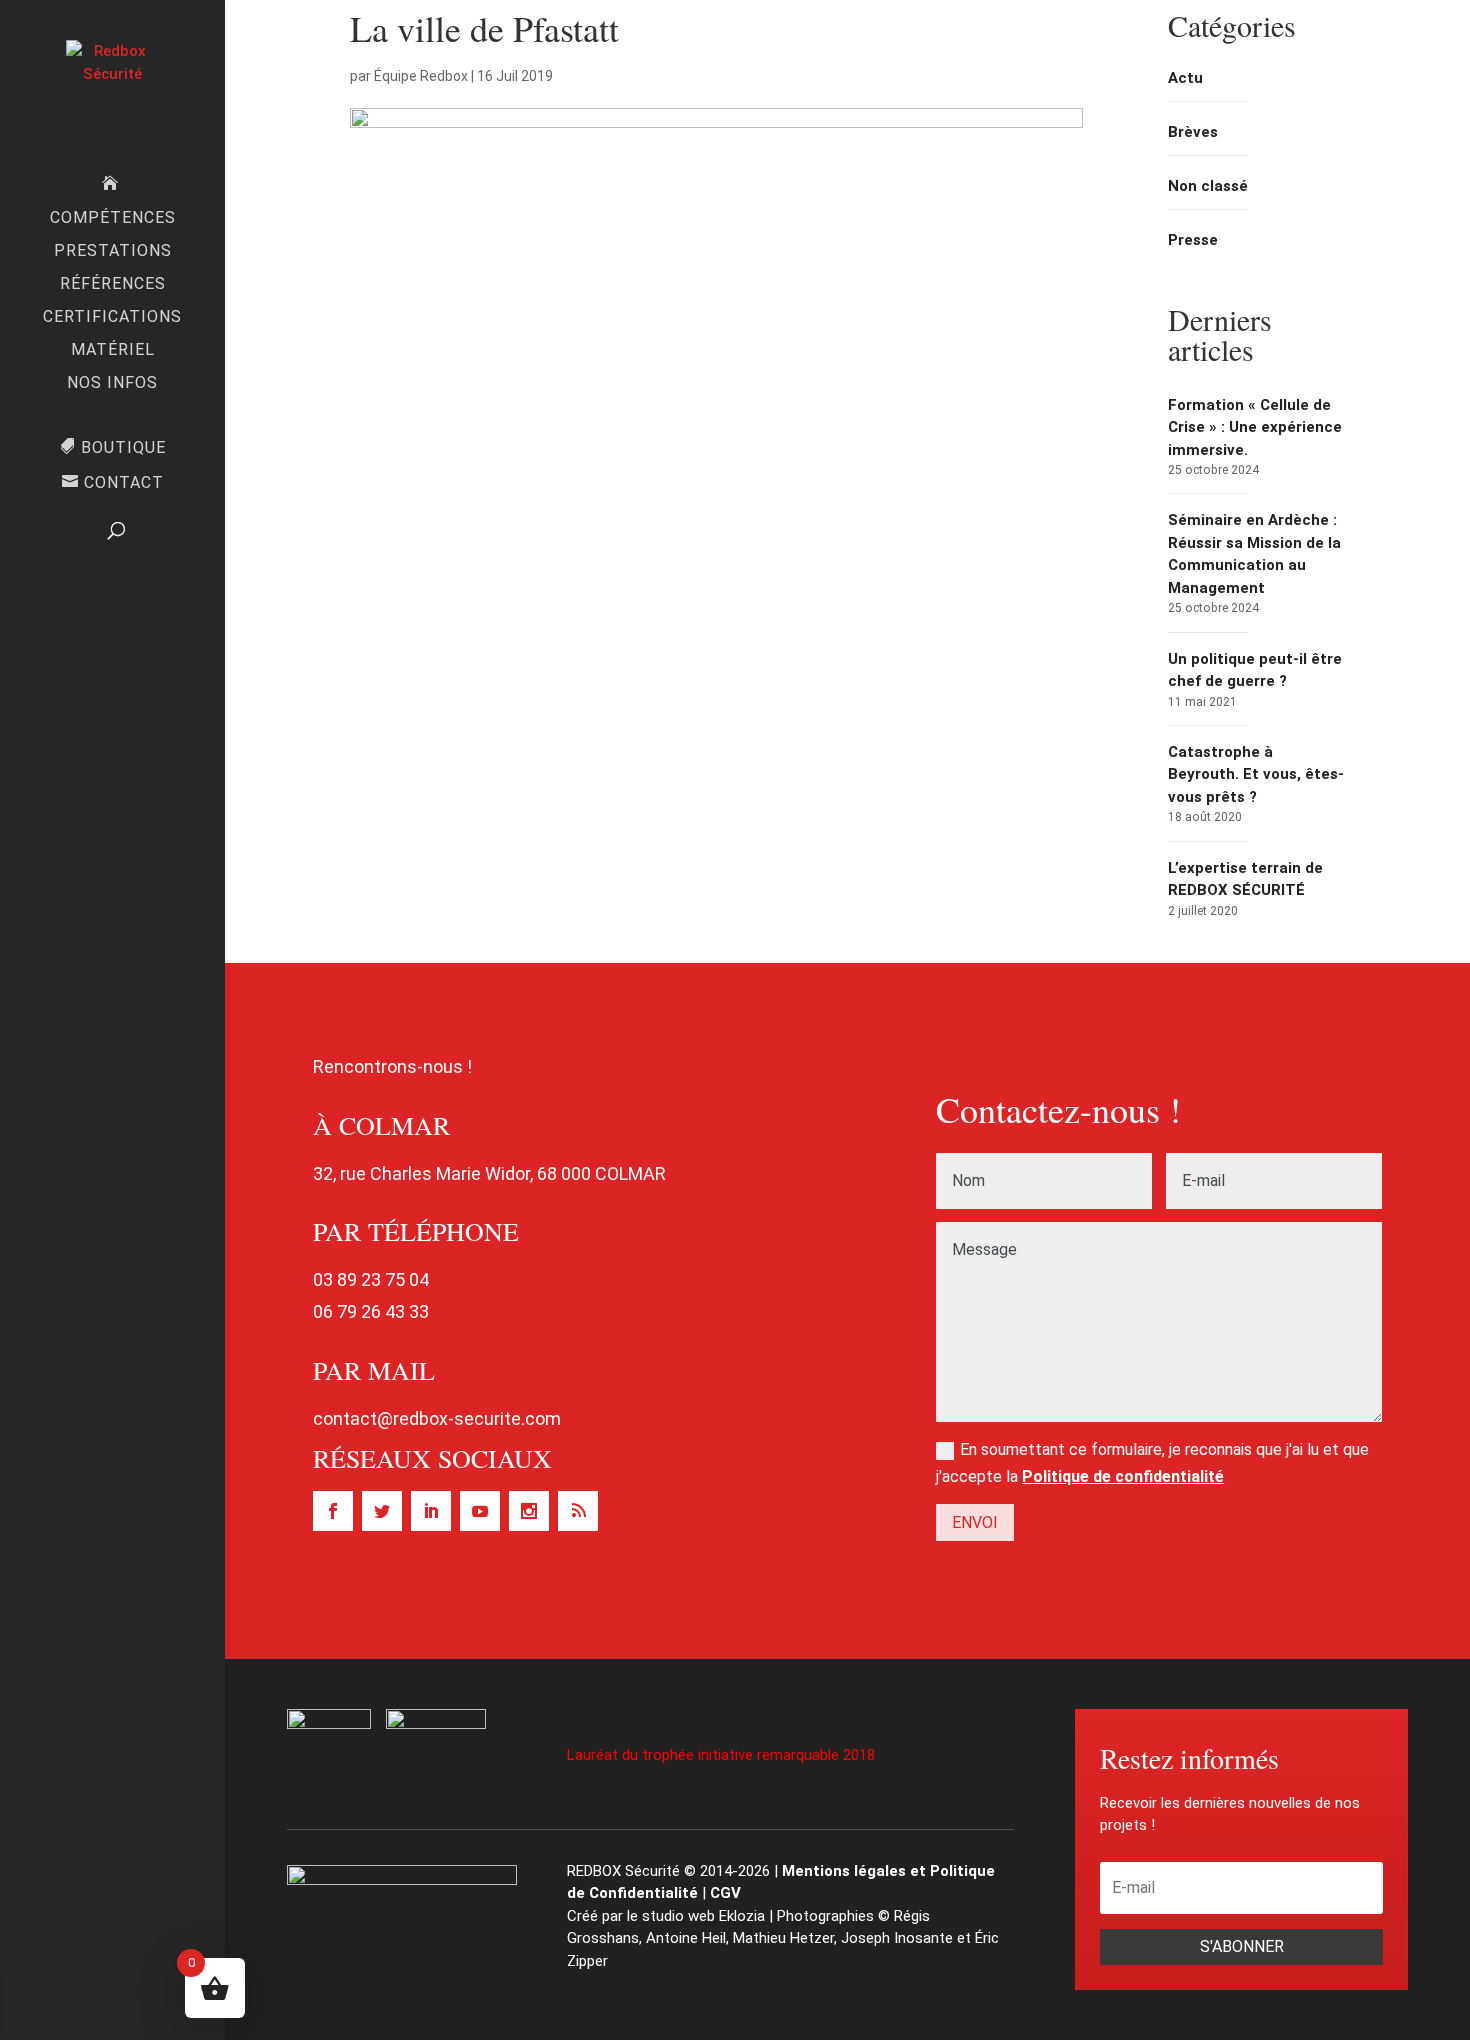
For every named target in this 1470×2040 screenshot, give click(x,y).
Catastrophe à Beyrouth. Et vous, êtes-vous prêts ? (1256, 774)
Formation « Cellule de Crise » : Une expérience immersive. (1255, 427)
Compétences (113, 219)
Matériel (113, 351)
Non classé (1208, 186)
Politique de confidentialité (1123, 1476)
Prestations (113, 252)
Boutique (123, 447)
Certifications (112, 318)
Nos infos (112, 384)
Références (113, 285)
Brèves (1193, 132)
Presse (1193, 240)
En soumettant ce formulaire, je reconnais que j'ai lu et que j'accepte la (1152, 1463)
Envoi (975, 1522)
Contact (124, 483)
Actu (1185, 78)
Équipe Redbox (421, 76)
